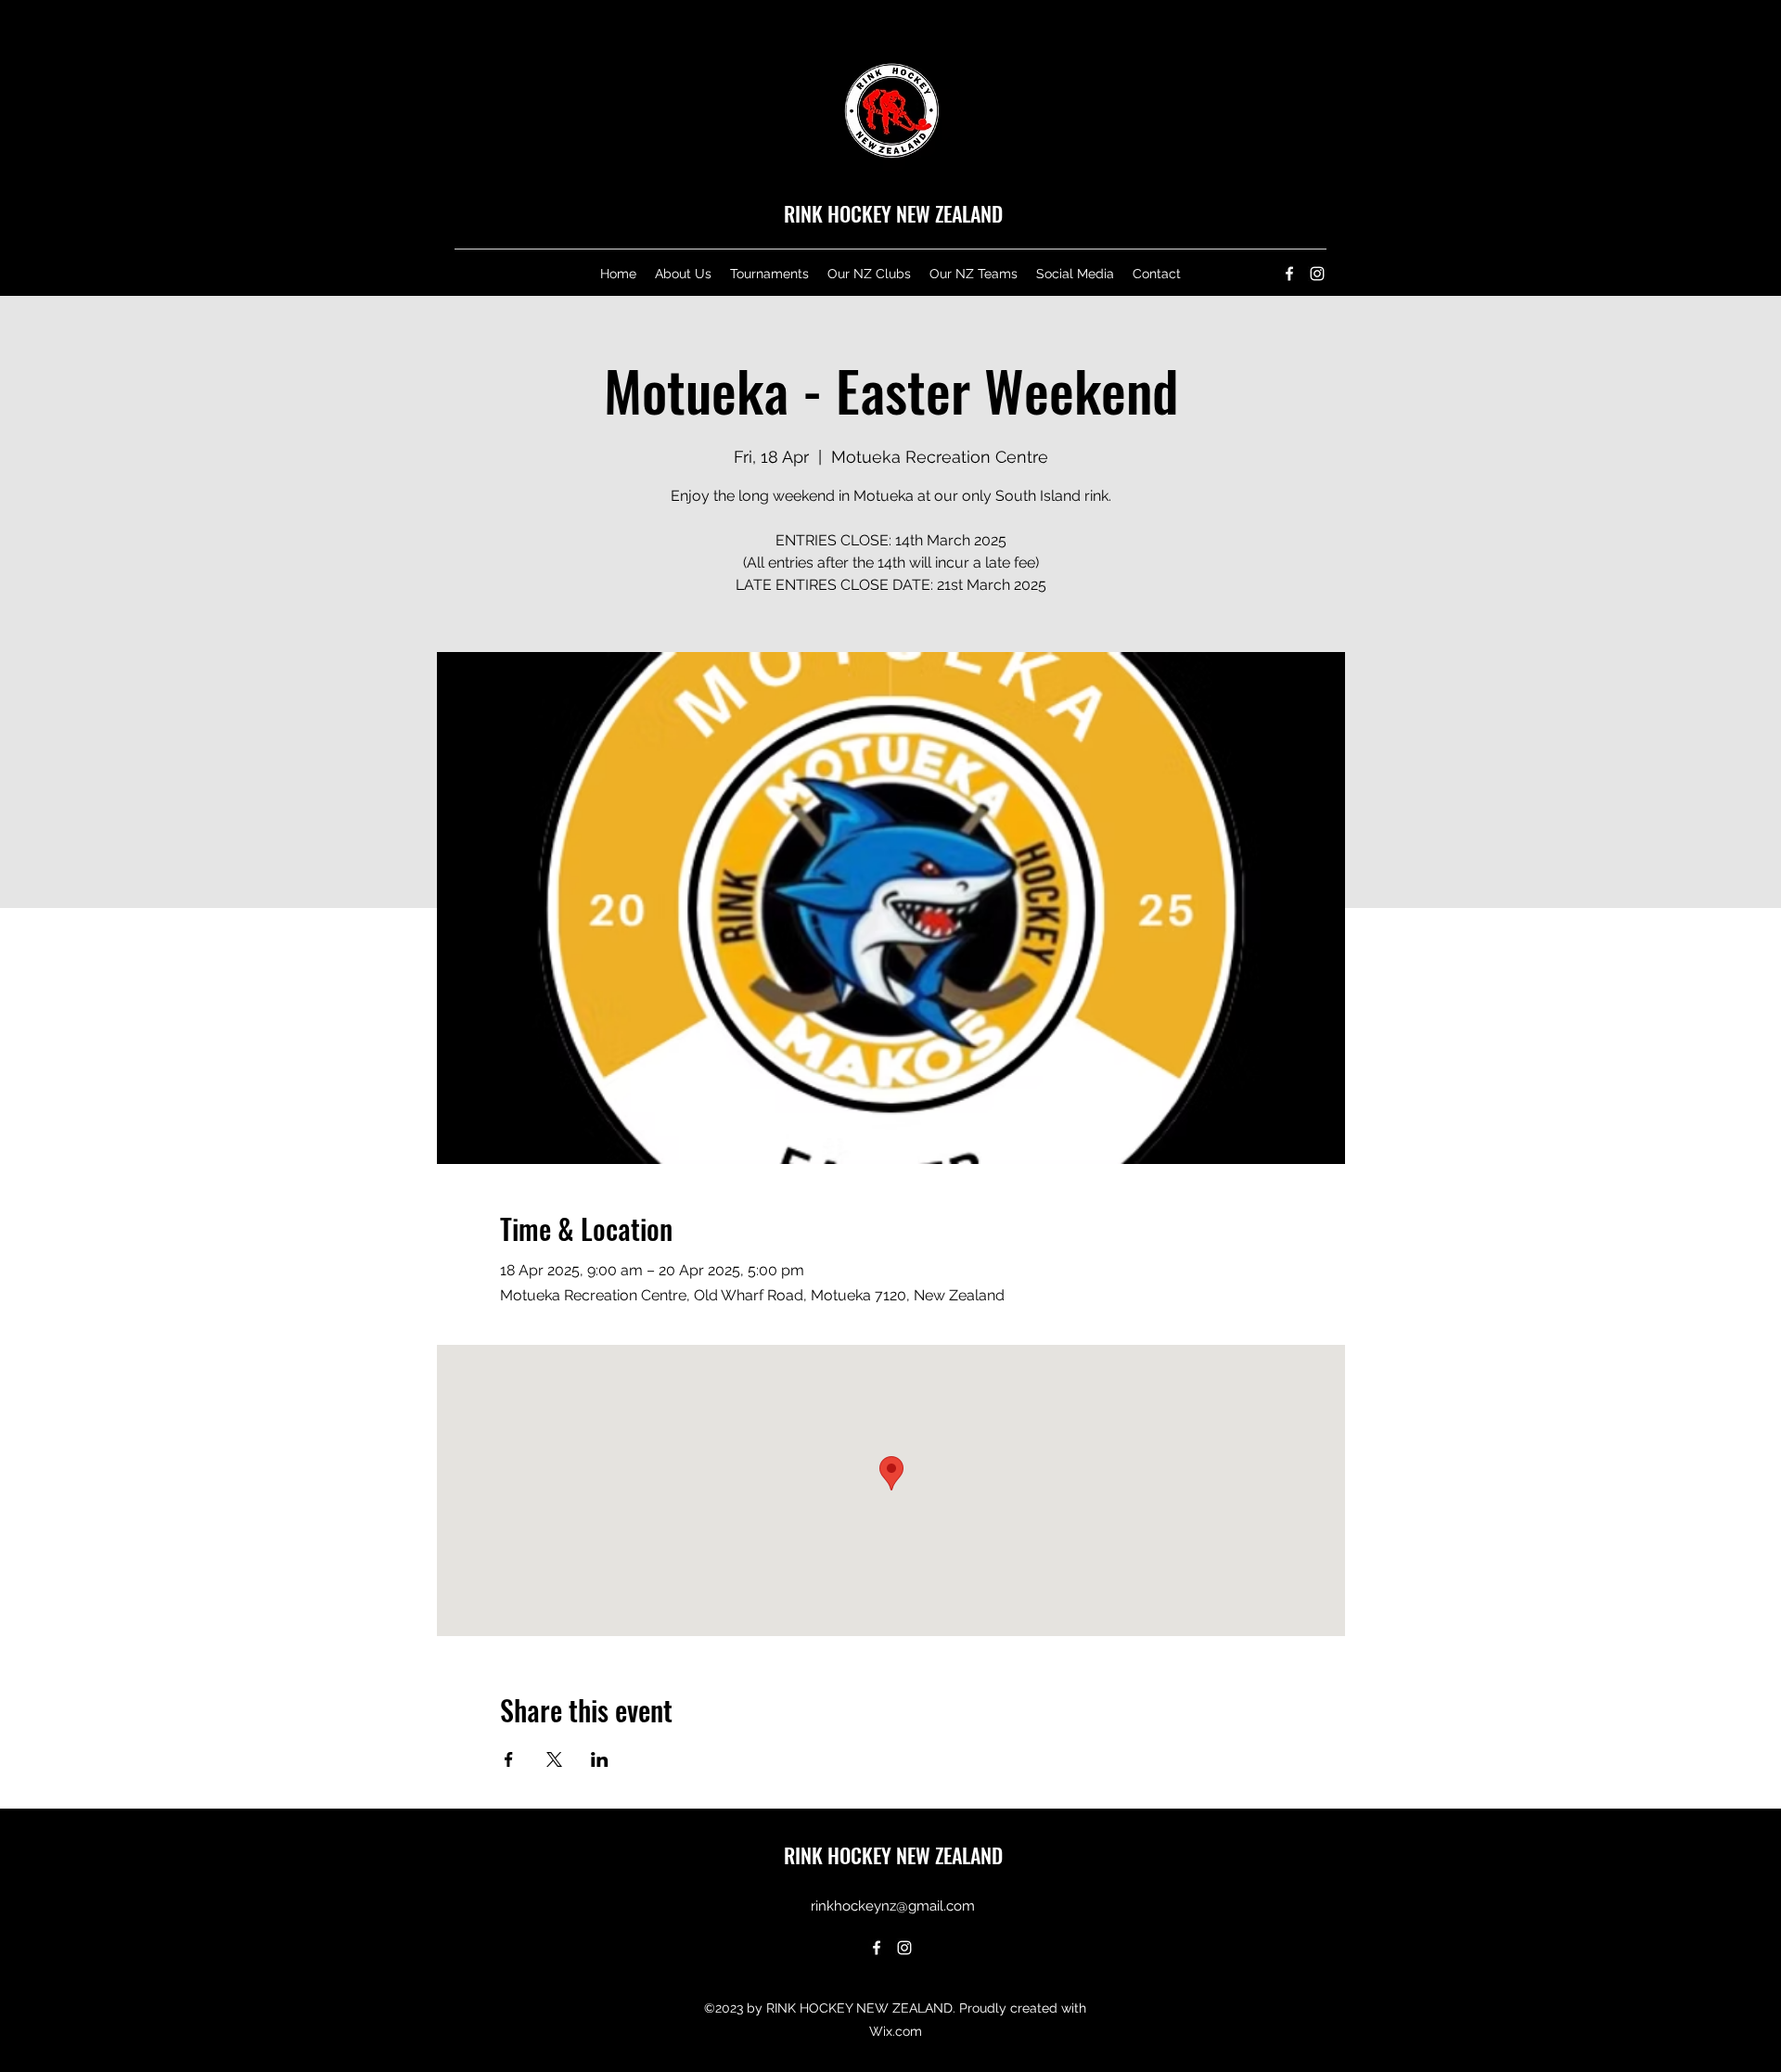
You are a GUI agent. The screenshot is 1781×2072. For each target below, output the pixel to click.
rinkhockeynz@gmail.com (893, 1906)
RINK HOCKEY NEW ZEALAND (893, 213)
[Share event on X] (554, 1759)
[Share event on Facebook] (509, 1759)
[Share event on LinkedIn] (600, 1759)
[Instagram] (1317, 274)
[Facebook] (1289, 274)
